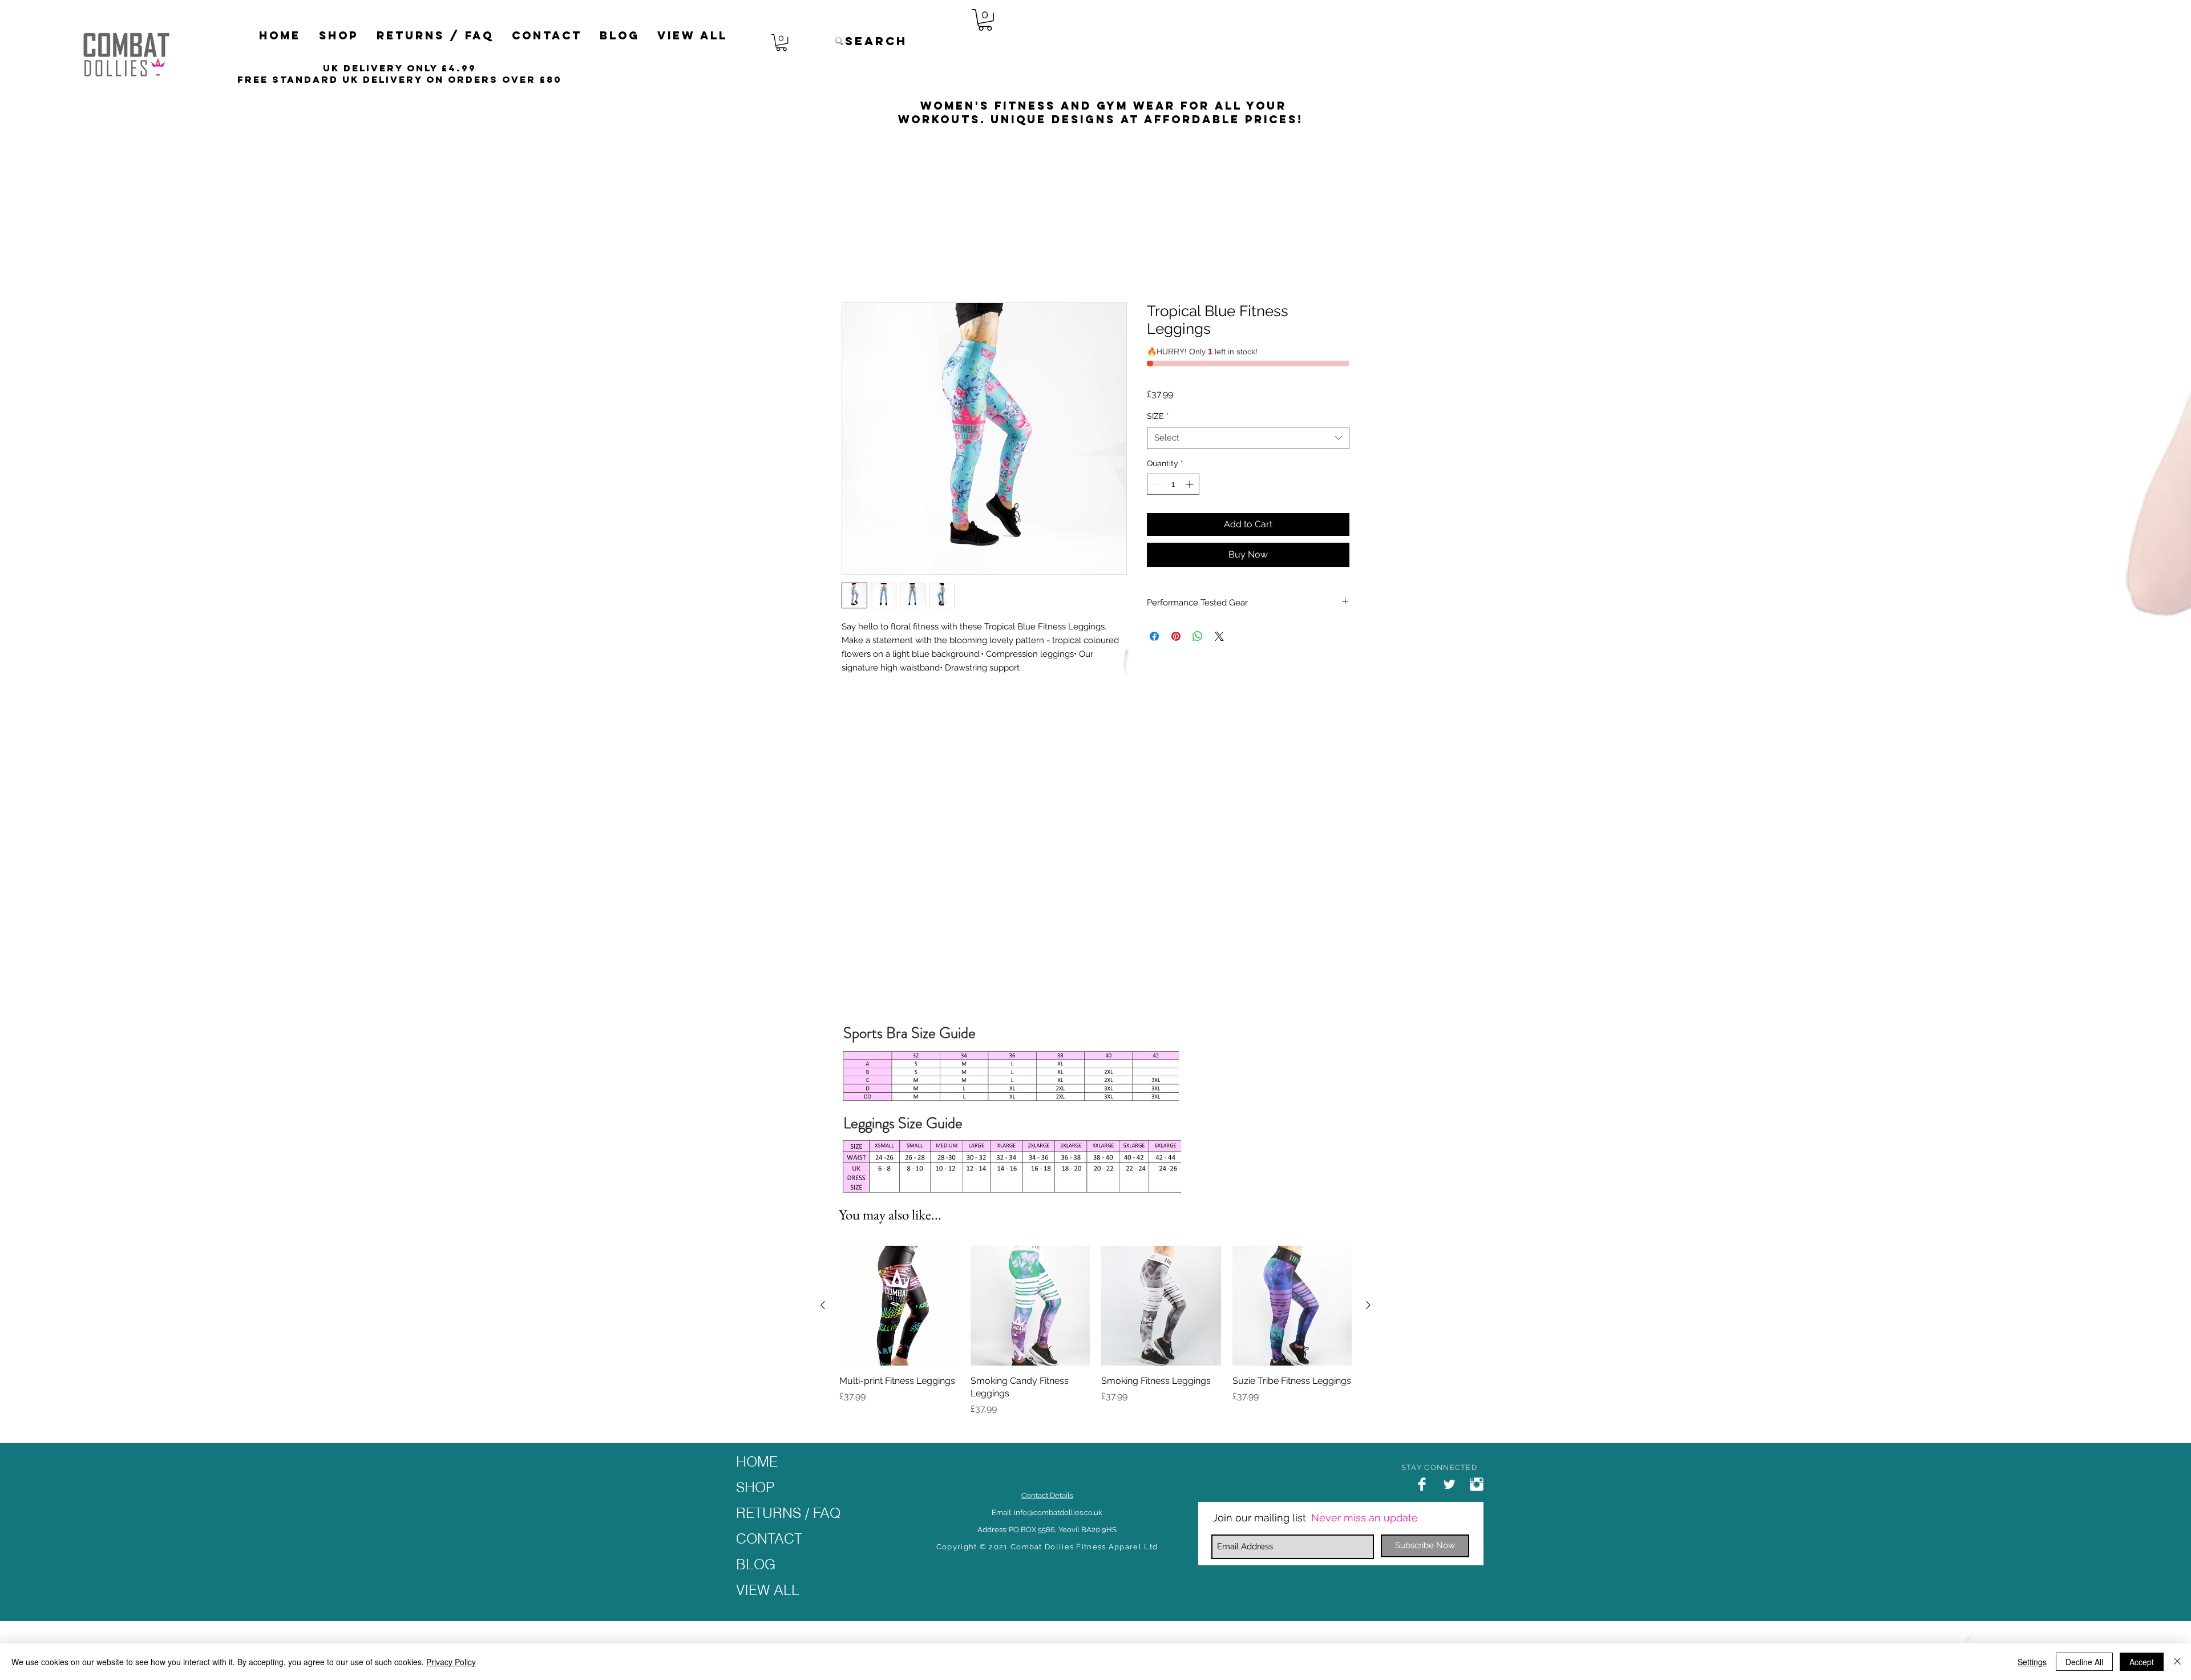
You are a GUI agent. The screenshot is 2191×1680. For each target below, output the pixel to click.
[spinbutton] (1173, 452)
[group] (1095, 1331)
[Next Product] (1368, 1305)
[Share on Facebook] (1154, 603)
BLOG (756, 1564)
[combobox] (1248, 405)
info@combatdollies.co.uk (1058, 1513)
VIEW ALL (768, 1590)
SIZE (1158, 383)
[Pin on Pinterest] (1176, 603)
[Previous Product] (823, 1305)
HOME (757, 1461)
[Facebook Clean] (1422, 1484)
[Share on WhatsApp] (1198, 603)
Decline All (2084, 1662)
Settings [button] (2032, 1662)
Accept (2142, 1662)
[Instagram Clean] (1477, 1484)
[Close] (2177, 1662)
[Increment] (1191, 452)
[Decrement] (1156, 452)
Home (855, 262)
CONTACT (769, 1538)
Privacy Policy (451, 1662)
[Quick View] (899, 1306)
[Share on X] (1219, 603)
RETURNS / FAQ (788, 1513)
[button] (339, 36)
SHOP (755, 1487)
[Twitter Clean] (1449, 1484)
